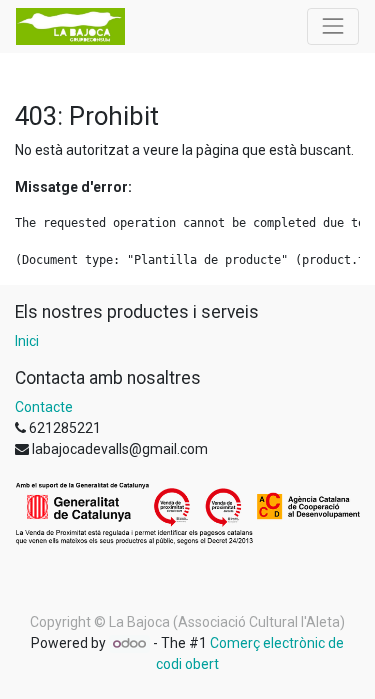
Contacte (44, 407)
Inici (27, 341)
